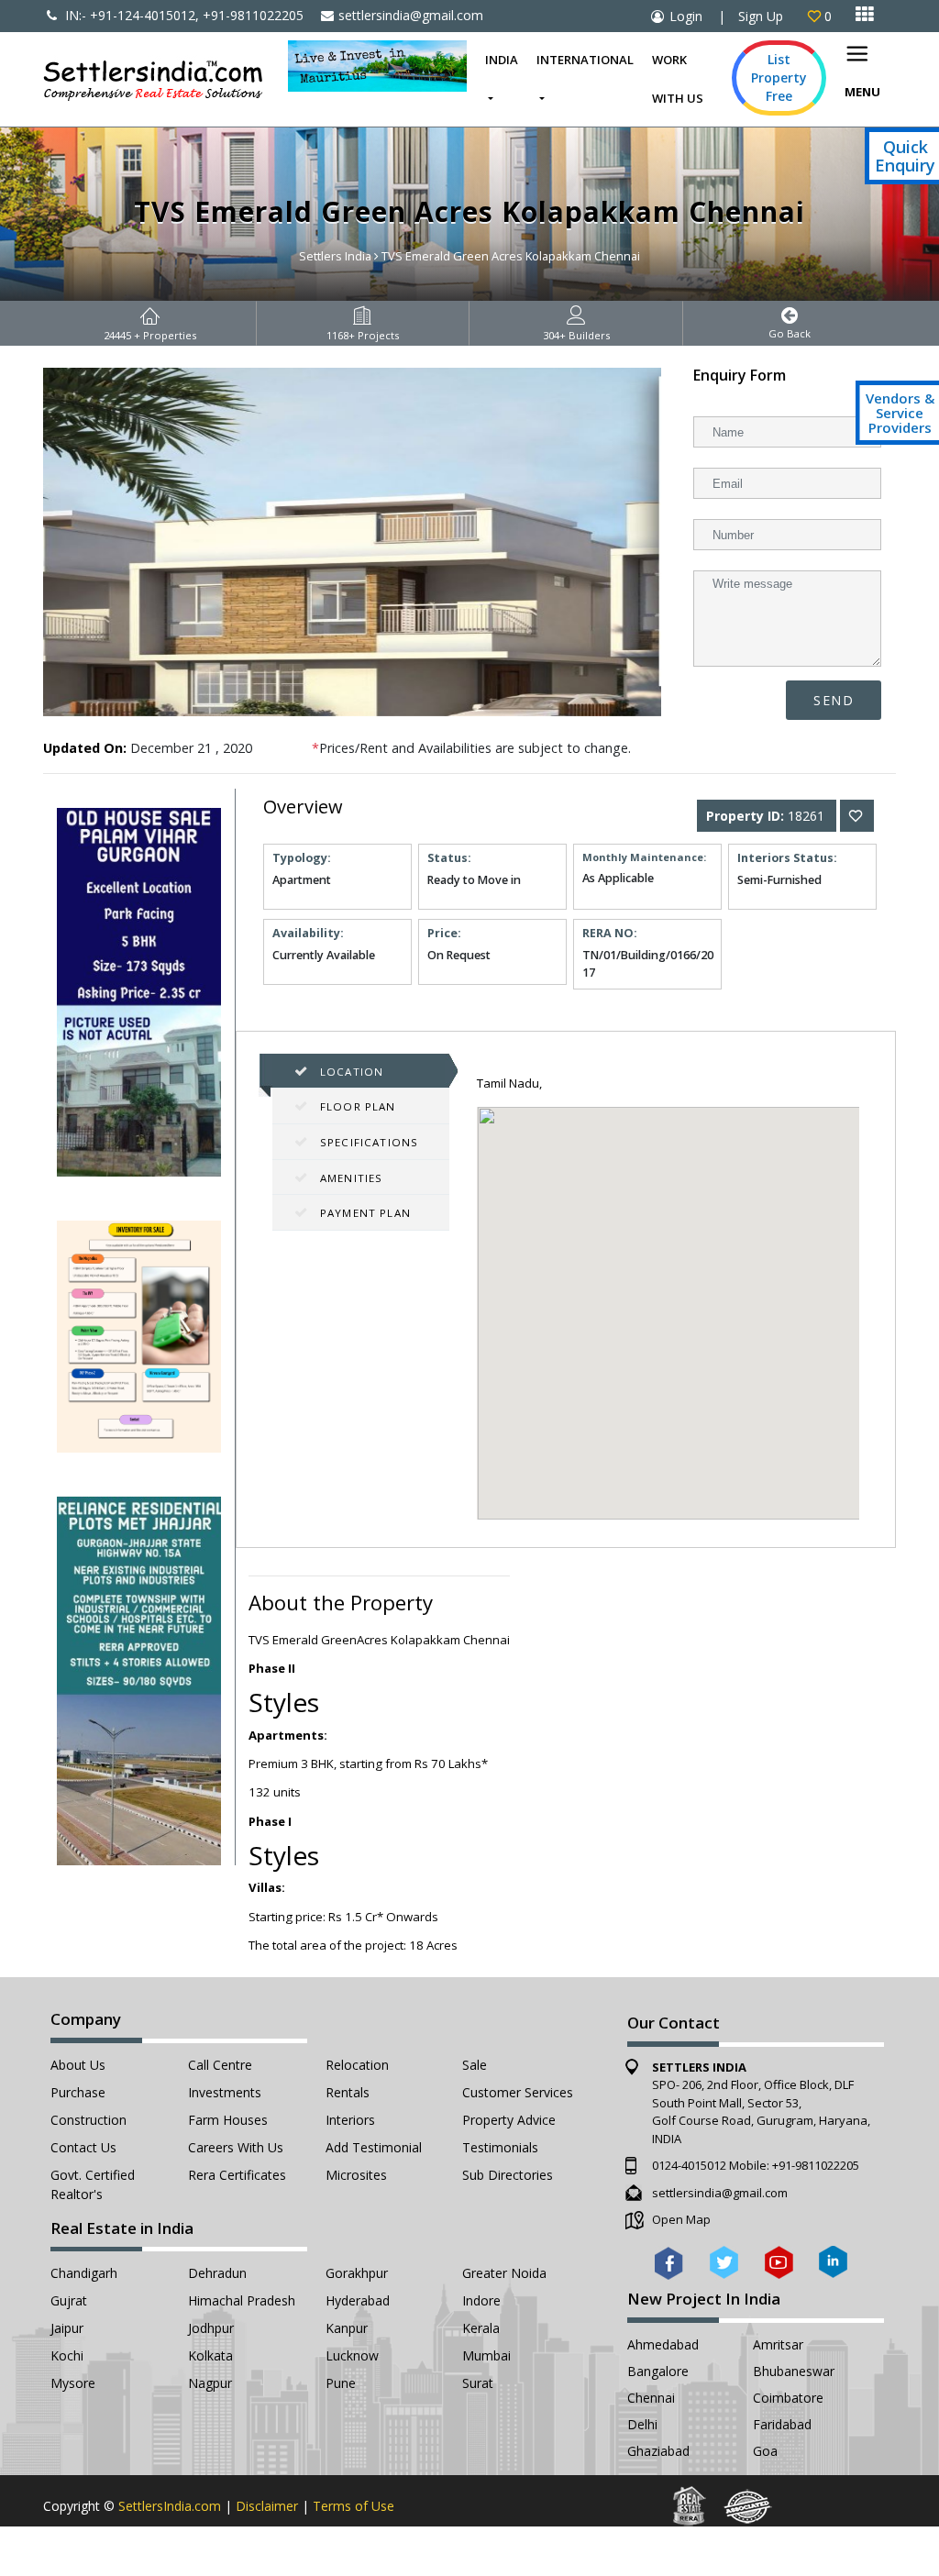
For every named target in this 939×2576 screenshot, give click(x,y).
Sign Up (761, 16)
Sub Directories (508, 2175)
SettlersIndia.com (170, 2506)
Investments (225, 2092)
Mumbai (486, 2355)
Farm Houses (228, 2120)
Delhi (642, 2424)
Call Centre (220, 2065)
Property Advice (509, 2120)
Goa (765, 2451)
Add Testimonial (374, 2147)
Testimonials (500, 2147)
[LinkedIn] (833, 2261)
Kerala (481, 2328)
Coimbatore (788, 2398)
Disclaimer (267, 2506)
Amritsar (778, 2344)
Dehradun (217, 2273)
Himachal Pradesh (242, 2300)
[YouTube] (779, 2261)
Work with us (678, 79)
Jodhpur (211, 2328)
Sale (475, 2065)
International (585, 60)
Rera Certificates (237, 2175)
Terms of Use (354, 2506)
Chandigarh (84, 2273)
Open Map (681, 2219)
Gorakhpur (357, 2273)
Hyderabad (358, 2300)
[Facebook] (669, 2261)
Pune (341, 2383)
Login (686, 16)
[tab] (361, 1072)
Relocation (357, 2065)
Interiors (350, 2120)
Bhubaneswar (794, 2371)
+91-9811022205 (816, 2165)
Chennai (651, 2398)
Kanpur (347, 2328)
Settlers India (335, 256)
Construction (88, 2120)
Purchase (78, 2092)
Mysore (73, 2383)
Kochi (67, 2355)
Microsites (356, 2175)
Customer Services (518, 2092)
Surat (478, 2383)
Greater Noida (504, 2273)
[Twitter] (724, 2261)
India (502, 60)
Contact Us (83, 2147)
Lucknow (352, 2355)
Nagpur (210, 2383)
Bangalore (658, 2371)
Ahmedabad (663, 2344)
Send (834, 700)
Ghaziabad (658, 2451)
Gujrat (69, 2300)
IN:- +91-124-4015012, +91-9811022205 (182, 15)
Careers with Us (236, 2147)
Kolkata (210, 2355)
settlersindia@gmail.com (411, 15)
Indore (481, 2300)
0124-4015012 (689, 2165)
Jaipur (67, 2328)
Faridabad (782, 2424)
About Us (78, 2065)
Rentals (348, 2092)
